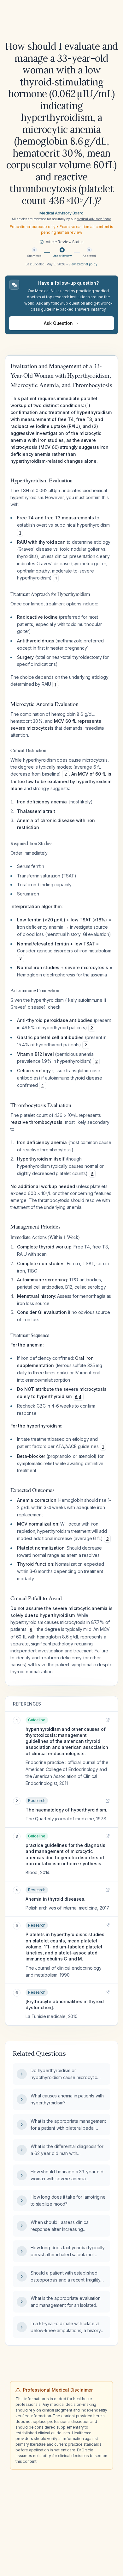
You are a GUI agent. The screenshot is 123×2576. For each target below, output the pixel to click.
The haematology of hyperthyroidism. (66, 1810)
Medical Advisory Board (61, 213)
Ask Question (58, 323)
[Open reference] (108, 1720)
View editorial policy (83, 264)
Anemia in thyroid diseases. (56, 1899)
